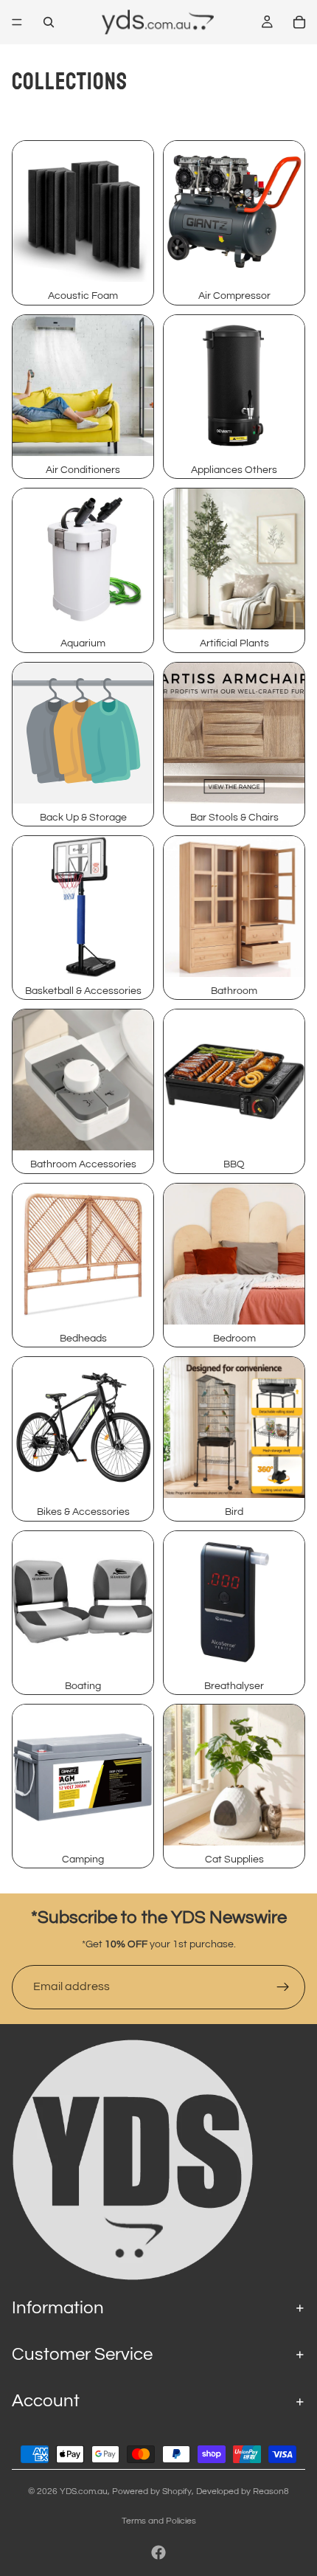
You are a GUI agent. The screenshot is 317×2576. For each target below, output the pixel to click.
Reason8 (271, 2492)
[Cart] (299, 22)
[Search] (49, 22)
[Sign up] (283, 1987)
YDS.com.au (84, 2492)
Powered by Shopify (152, 2492)
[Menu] (17, 22)
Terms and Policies (159, 2521)
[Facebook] (158, 2552)
